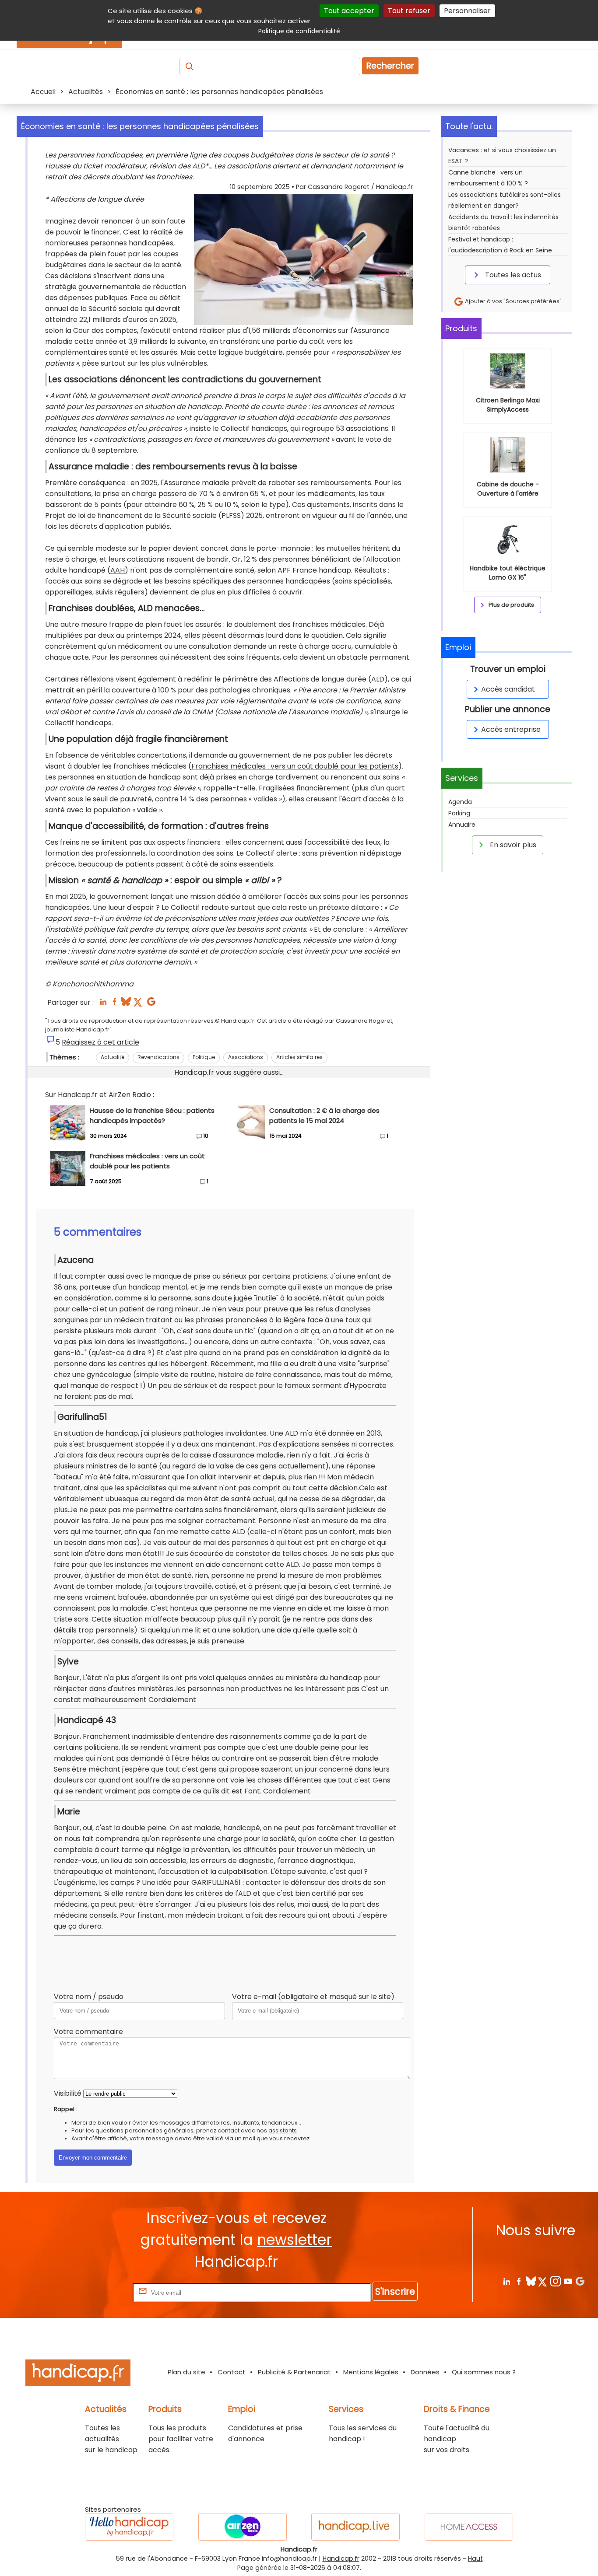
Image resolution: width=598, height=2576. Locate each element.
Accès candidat (508, 689)
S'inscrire (395, 2291)
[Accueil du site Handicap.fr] (78, 2374)
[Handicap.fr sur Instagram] (555, 2281)
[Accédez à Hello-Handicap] (129, 2527)
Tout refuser (409, 11)
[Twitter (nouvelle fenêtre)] (139, 1004)
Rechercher (390, 66)
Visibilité (68, 2093)
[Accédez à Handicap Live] (355, 2527)
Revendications (158, 1057)
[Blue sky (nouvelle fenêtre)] (126, 1004)
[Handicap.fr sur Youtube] (568, 2281)
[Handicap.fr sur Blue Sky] (531, 2281)
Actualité (113, 1057)
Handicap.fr (341, 2559)
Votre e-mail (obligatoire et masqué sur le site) (313, 1997)
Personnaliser (467, 11)
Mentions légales (371, 2372)
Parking (459, 813)
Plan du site (186, 2372)
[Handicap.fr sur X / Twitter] (543, 2281)
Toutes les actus (512, 275)
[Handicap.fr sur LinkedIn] (506, 2281)
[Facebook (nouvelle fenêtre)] (114, 1004)
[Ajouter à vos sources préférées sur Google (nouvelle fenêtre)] (151, 1004)
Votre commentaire (88, 2032)
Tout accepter (349, 11)
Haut (475, 2559)
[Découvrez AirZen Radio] (243, 2527)
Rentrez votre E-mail (96, 2292)
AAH (118, 570)
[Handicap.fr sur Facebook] (519, 2281)
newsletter (294, 2240)
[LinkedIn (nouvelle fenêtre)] (103, 1004)
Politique (204, 1057)
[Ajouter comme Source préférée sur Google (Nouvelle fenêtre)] (580, 2281)
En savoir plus (512, 845)
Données (425, 2372)
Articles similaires (299, 1057)
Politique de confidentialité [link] (299, 31)
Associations (246, 1057)
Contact (232, 2372)
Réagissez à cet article (100, 1042)
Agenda (460, 802)
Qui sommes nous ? (484, 2372)
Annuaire (462, 825)
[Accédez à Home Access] (469, 2527)
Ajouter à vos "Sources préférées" (513, 301)
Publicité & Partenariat (294, 2372)
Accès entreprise (511, 729)
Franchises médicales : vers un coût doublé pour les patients (295, 766)
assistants (283, 2130)
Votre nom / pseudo (89, 1997)
